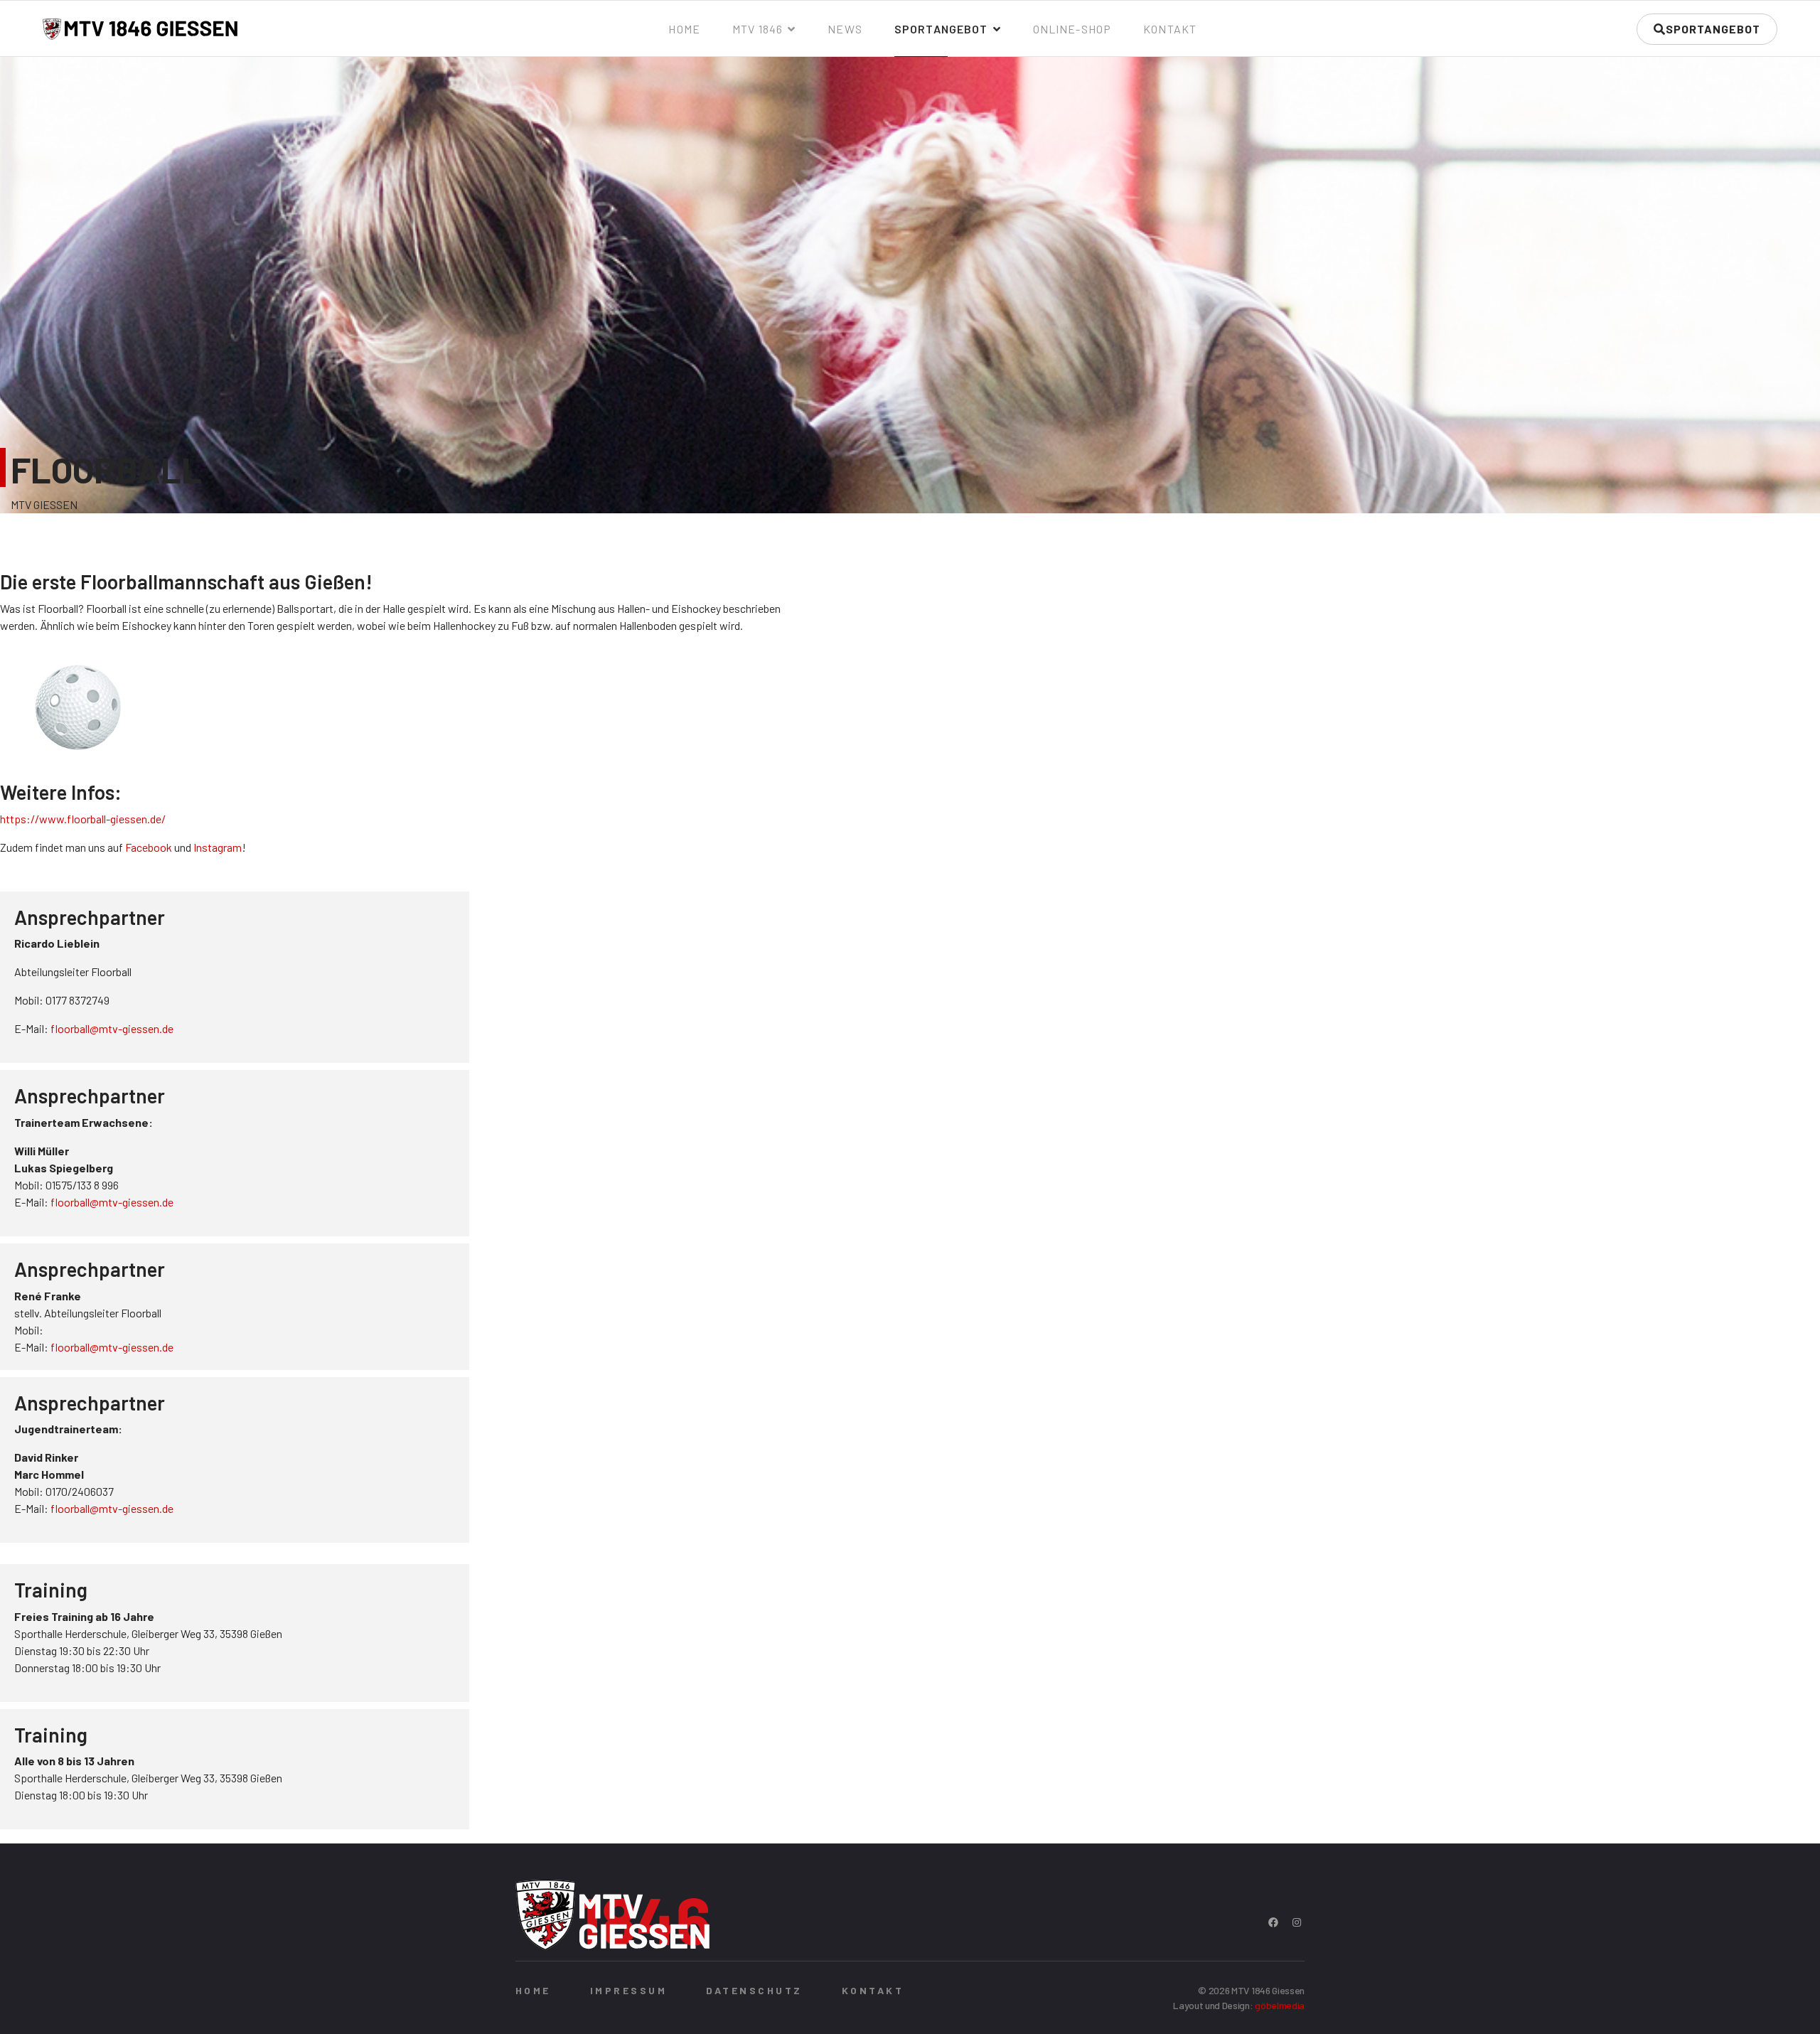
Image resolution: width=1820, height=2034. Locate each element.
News (845, 29)
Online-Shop (1072, 29)
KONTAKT (873, 1990)
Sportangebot (941, 29)
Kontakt (1170, 29)
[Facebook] (1273, 1922)
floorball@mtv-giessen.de (112, 1028)
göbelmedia (1280, 2005)
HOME (533, 1990)
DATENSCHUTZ (754, 1990)
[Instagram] (1297, 1922)
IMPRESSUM (628, 1990)
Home (684, 29)
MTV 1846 (758, 29)
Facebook (149, 847)
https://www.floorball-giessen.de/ (83, 819)
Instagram (218, 847)
